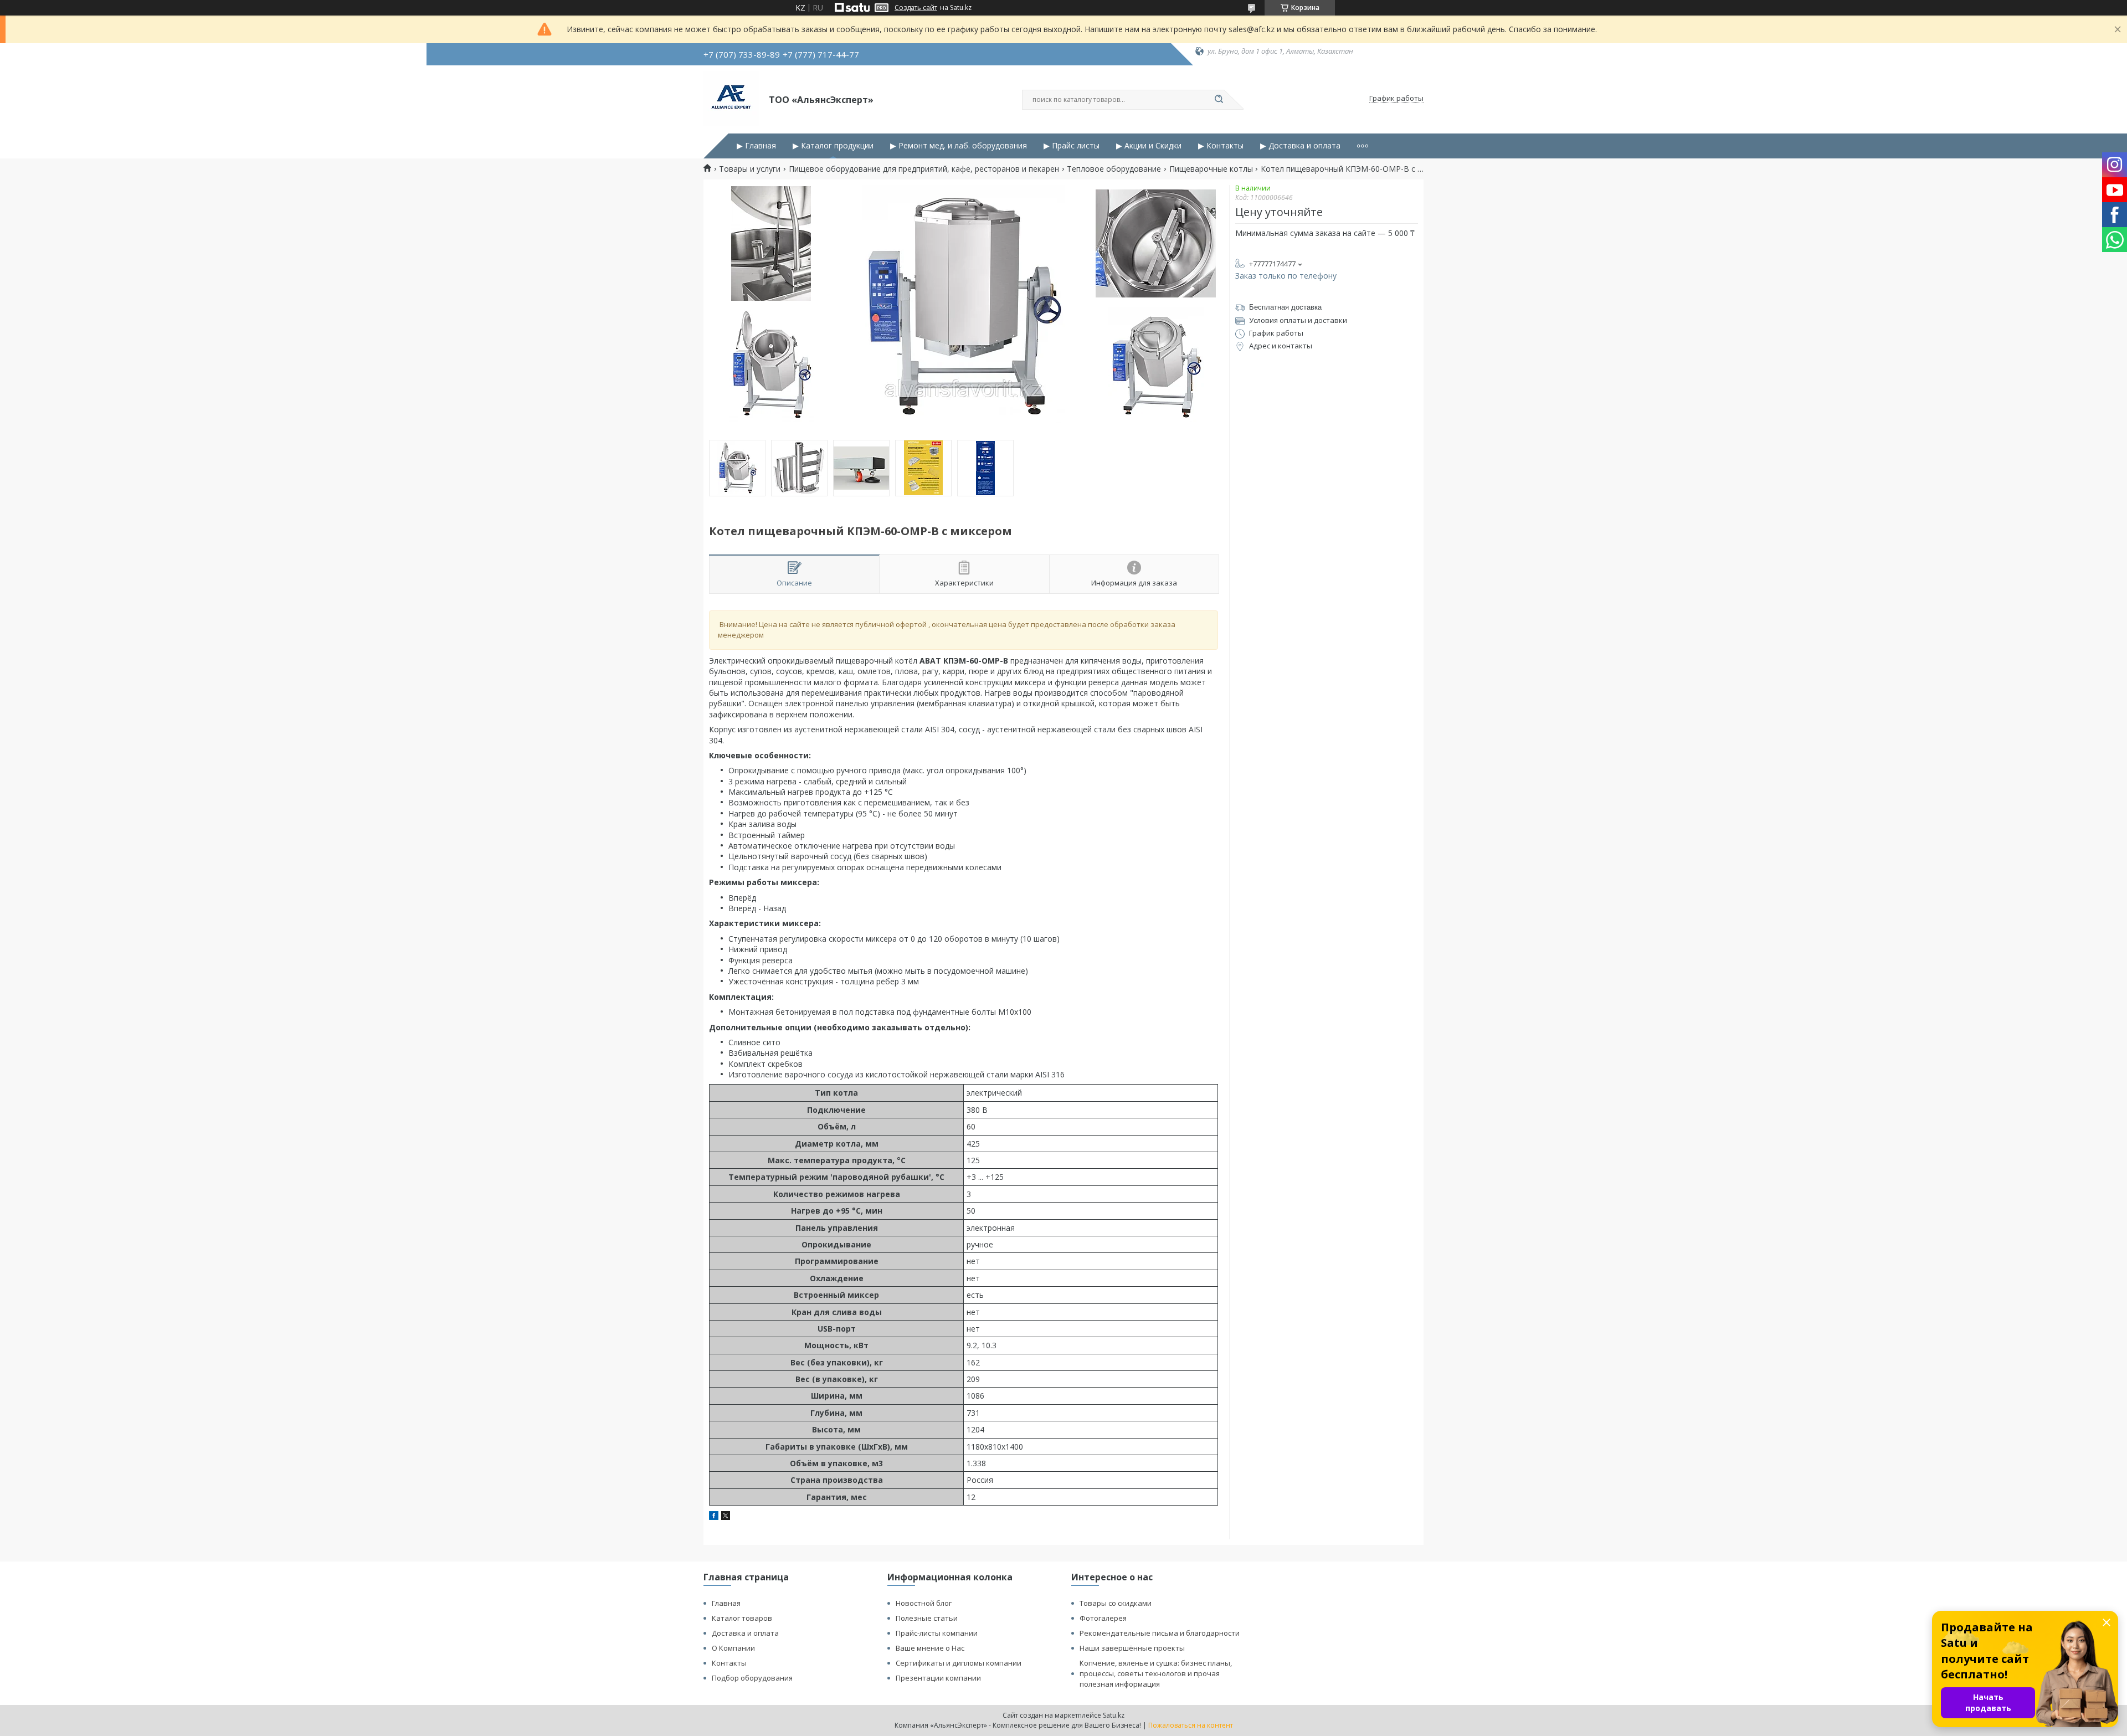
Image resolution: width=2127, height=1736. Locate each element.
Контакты (729, 1663)
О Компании (733, 1648)
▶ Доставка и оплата (1300, 146)
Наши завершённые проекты (1132, 1648)
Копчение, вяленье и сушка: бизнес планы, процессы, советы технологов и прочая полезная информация (1156, 1673)
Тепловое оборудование (1114, 169)
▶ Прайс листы (1072, 146)
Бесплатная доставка (1285, 307)
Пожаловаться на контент (1191, 1725)
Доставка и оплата (745, 1633)
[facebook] (714, 1517)
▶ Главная (756, 146)
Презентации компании (938, 1678)
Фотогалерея (1103, 1618)
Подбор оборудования (752, 1678)
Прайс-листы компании (937, 1633)
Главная (726, 1603)
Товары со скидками (1116, 1603)
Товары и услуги (750, 169)
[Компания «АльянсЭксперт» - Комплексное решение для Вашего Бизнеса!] (731, 99)
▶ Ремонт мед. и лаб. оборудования (959, 146)
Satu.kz (1114, 1715)
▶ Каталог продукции (833, 146)
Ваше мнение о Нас (930, 1648)
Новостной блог (924, 1603)
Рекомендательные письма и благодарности (1160, 1633)
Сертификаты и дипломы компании (959, 1663)
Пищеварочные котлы (1211, 169)
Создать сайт (916, 8)
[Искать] (1219, 100)
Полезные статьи (927, 1618)
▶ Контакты (1221, 146)
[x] (726, 1517)
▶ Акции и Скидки (1149, 146)
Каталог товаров (742, 1618)
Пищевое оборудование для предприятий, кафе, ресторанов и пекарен (924, 169)
